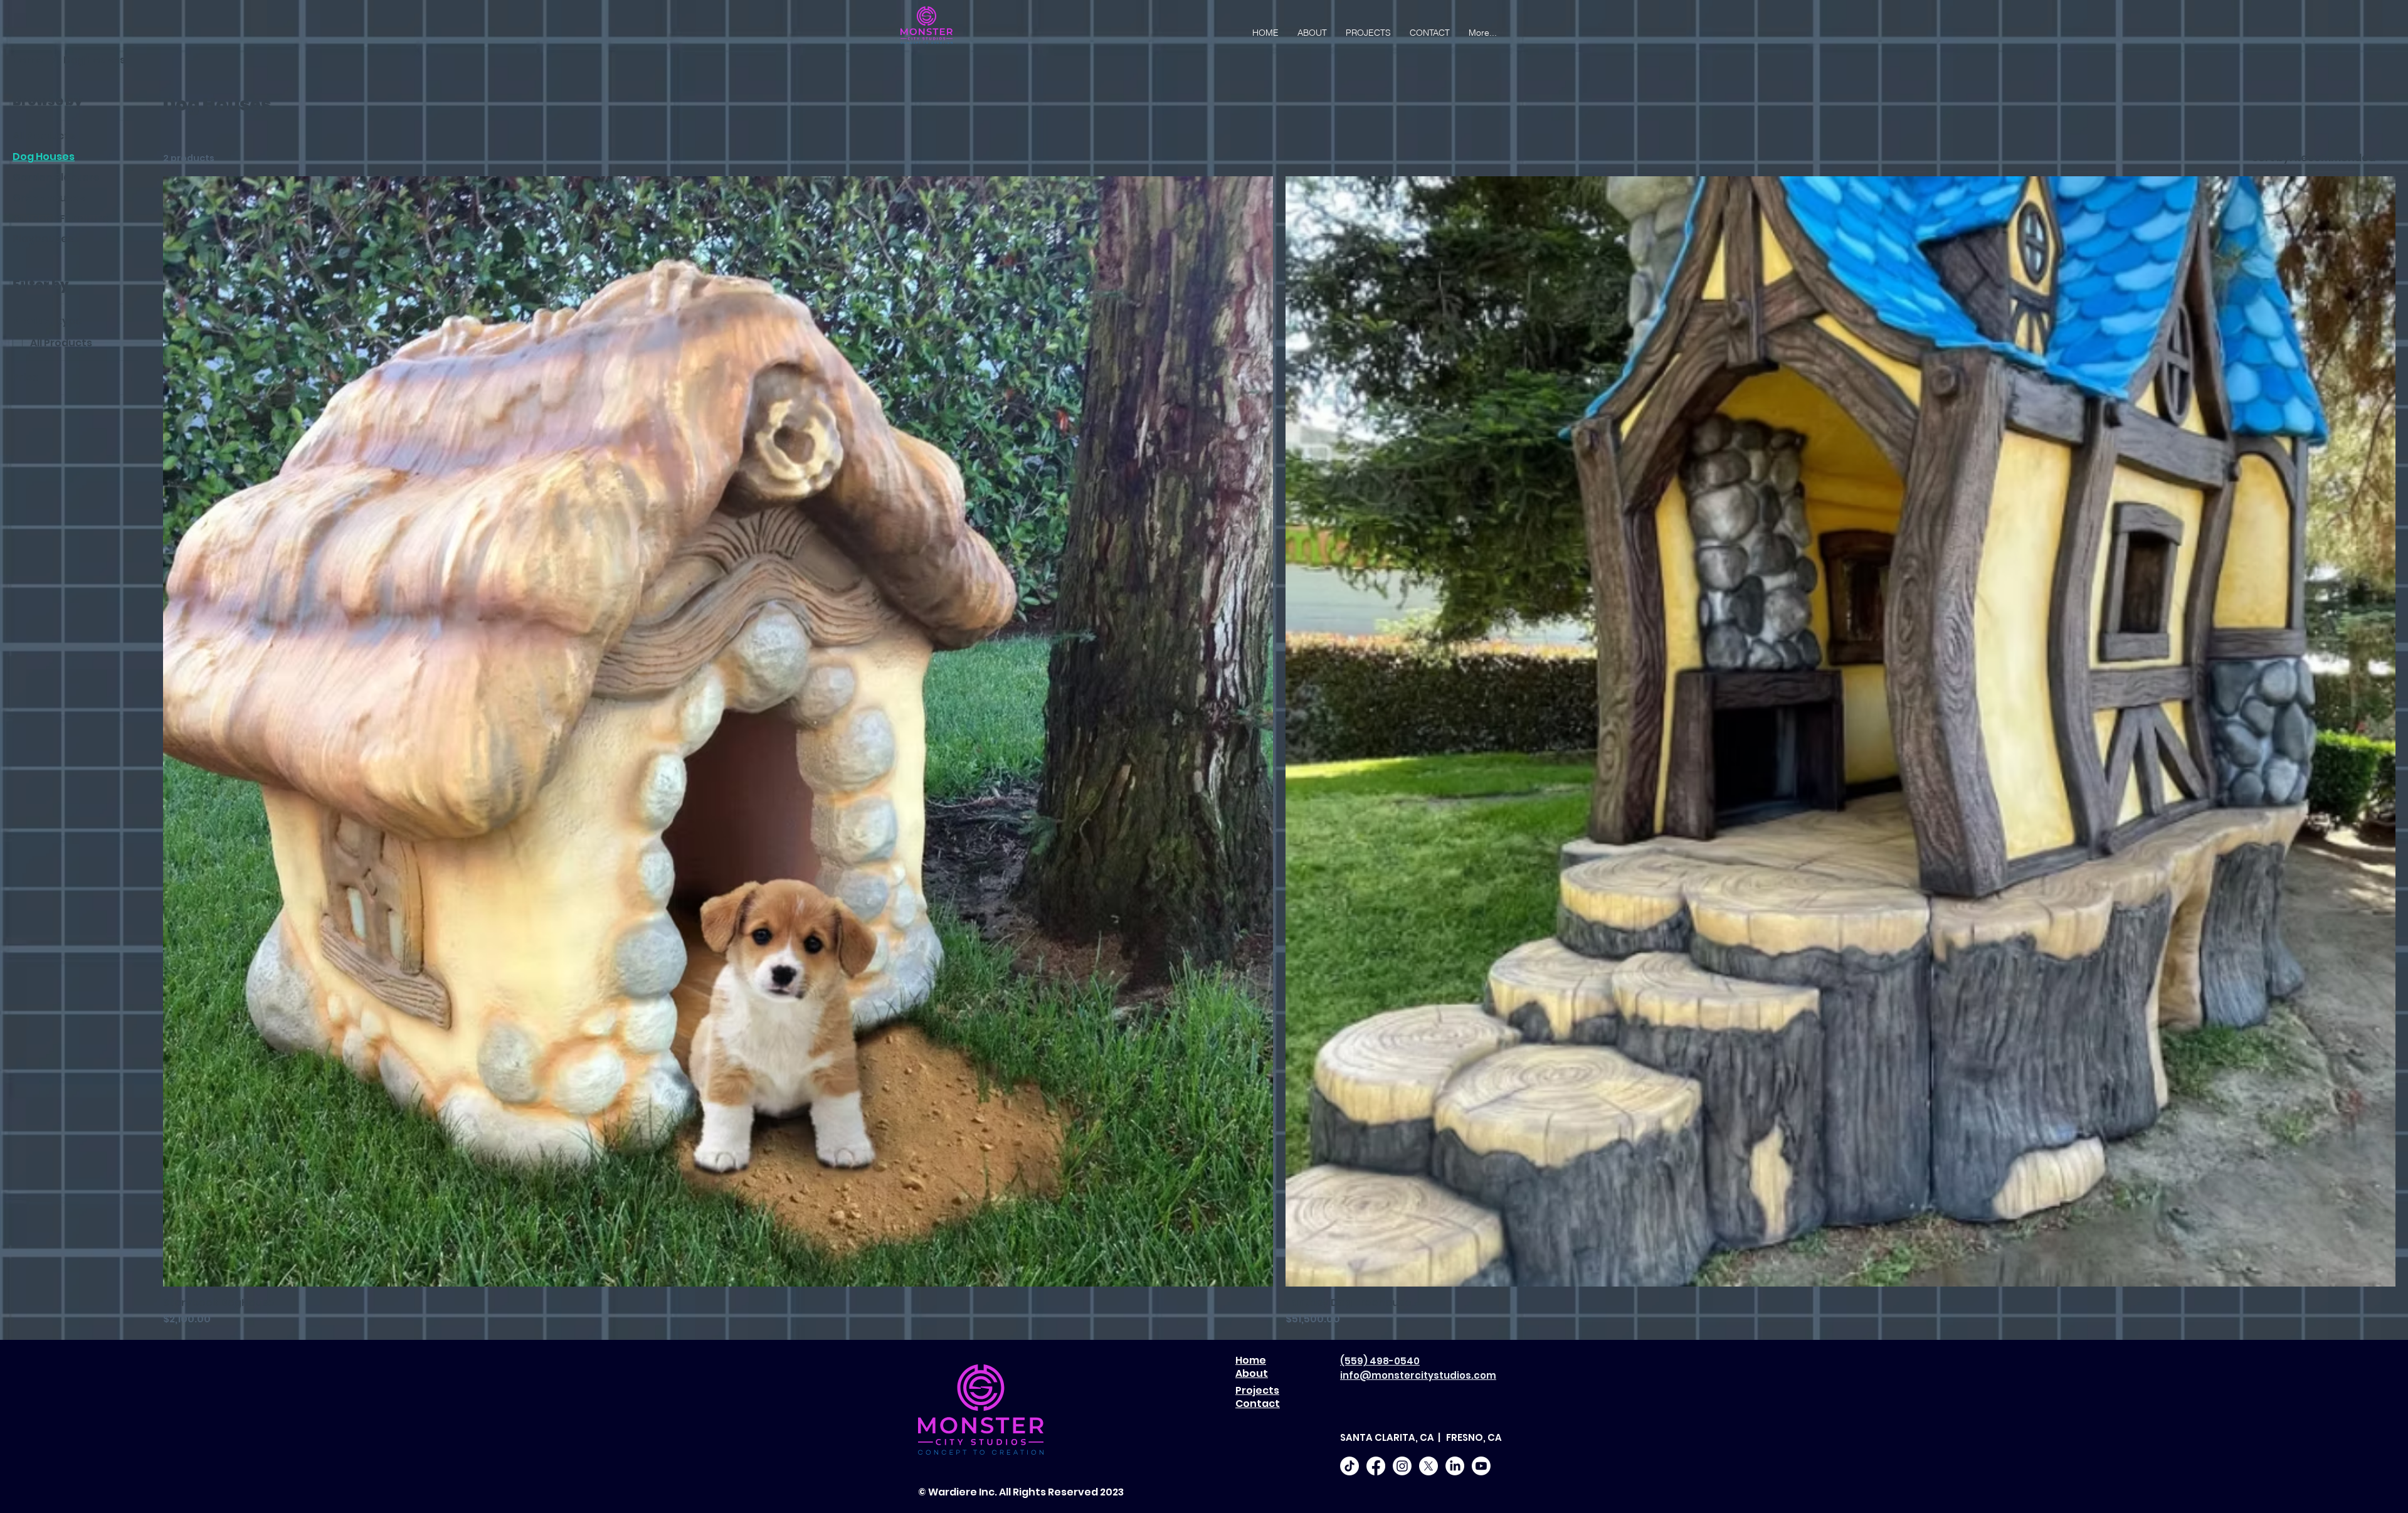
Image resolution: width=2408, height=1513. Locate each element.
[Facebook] (1376, 1466)
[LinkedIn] (1455, 1466)
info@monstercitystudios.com (1418, 1375)
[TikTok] (1349, 1466)
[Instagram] (1402, 1466)
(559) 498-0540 (1380, 1361)
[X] (1428, 1466)
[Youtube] (1481, 1466)
